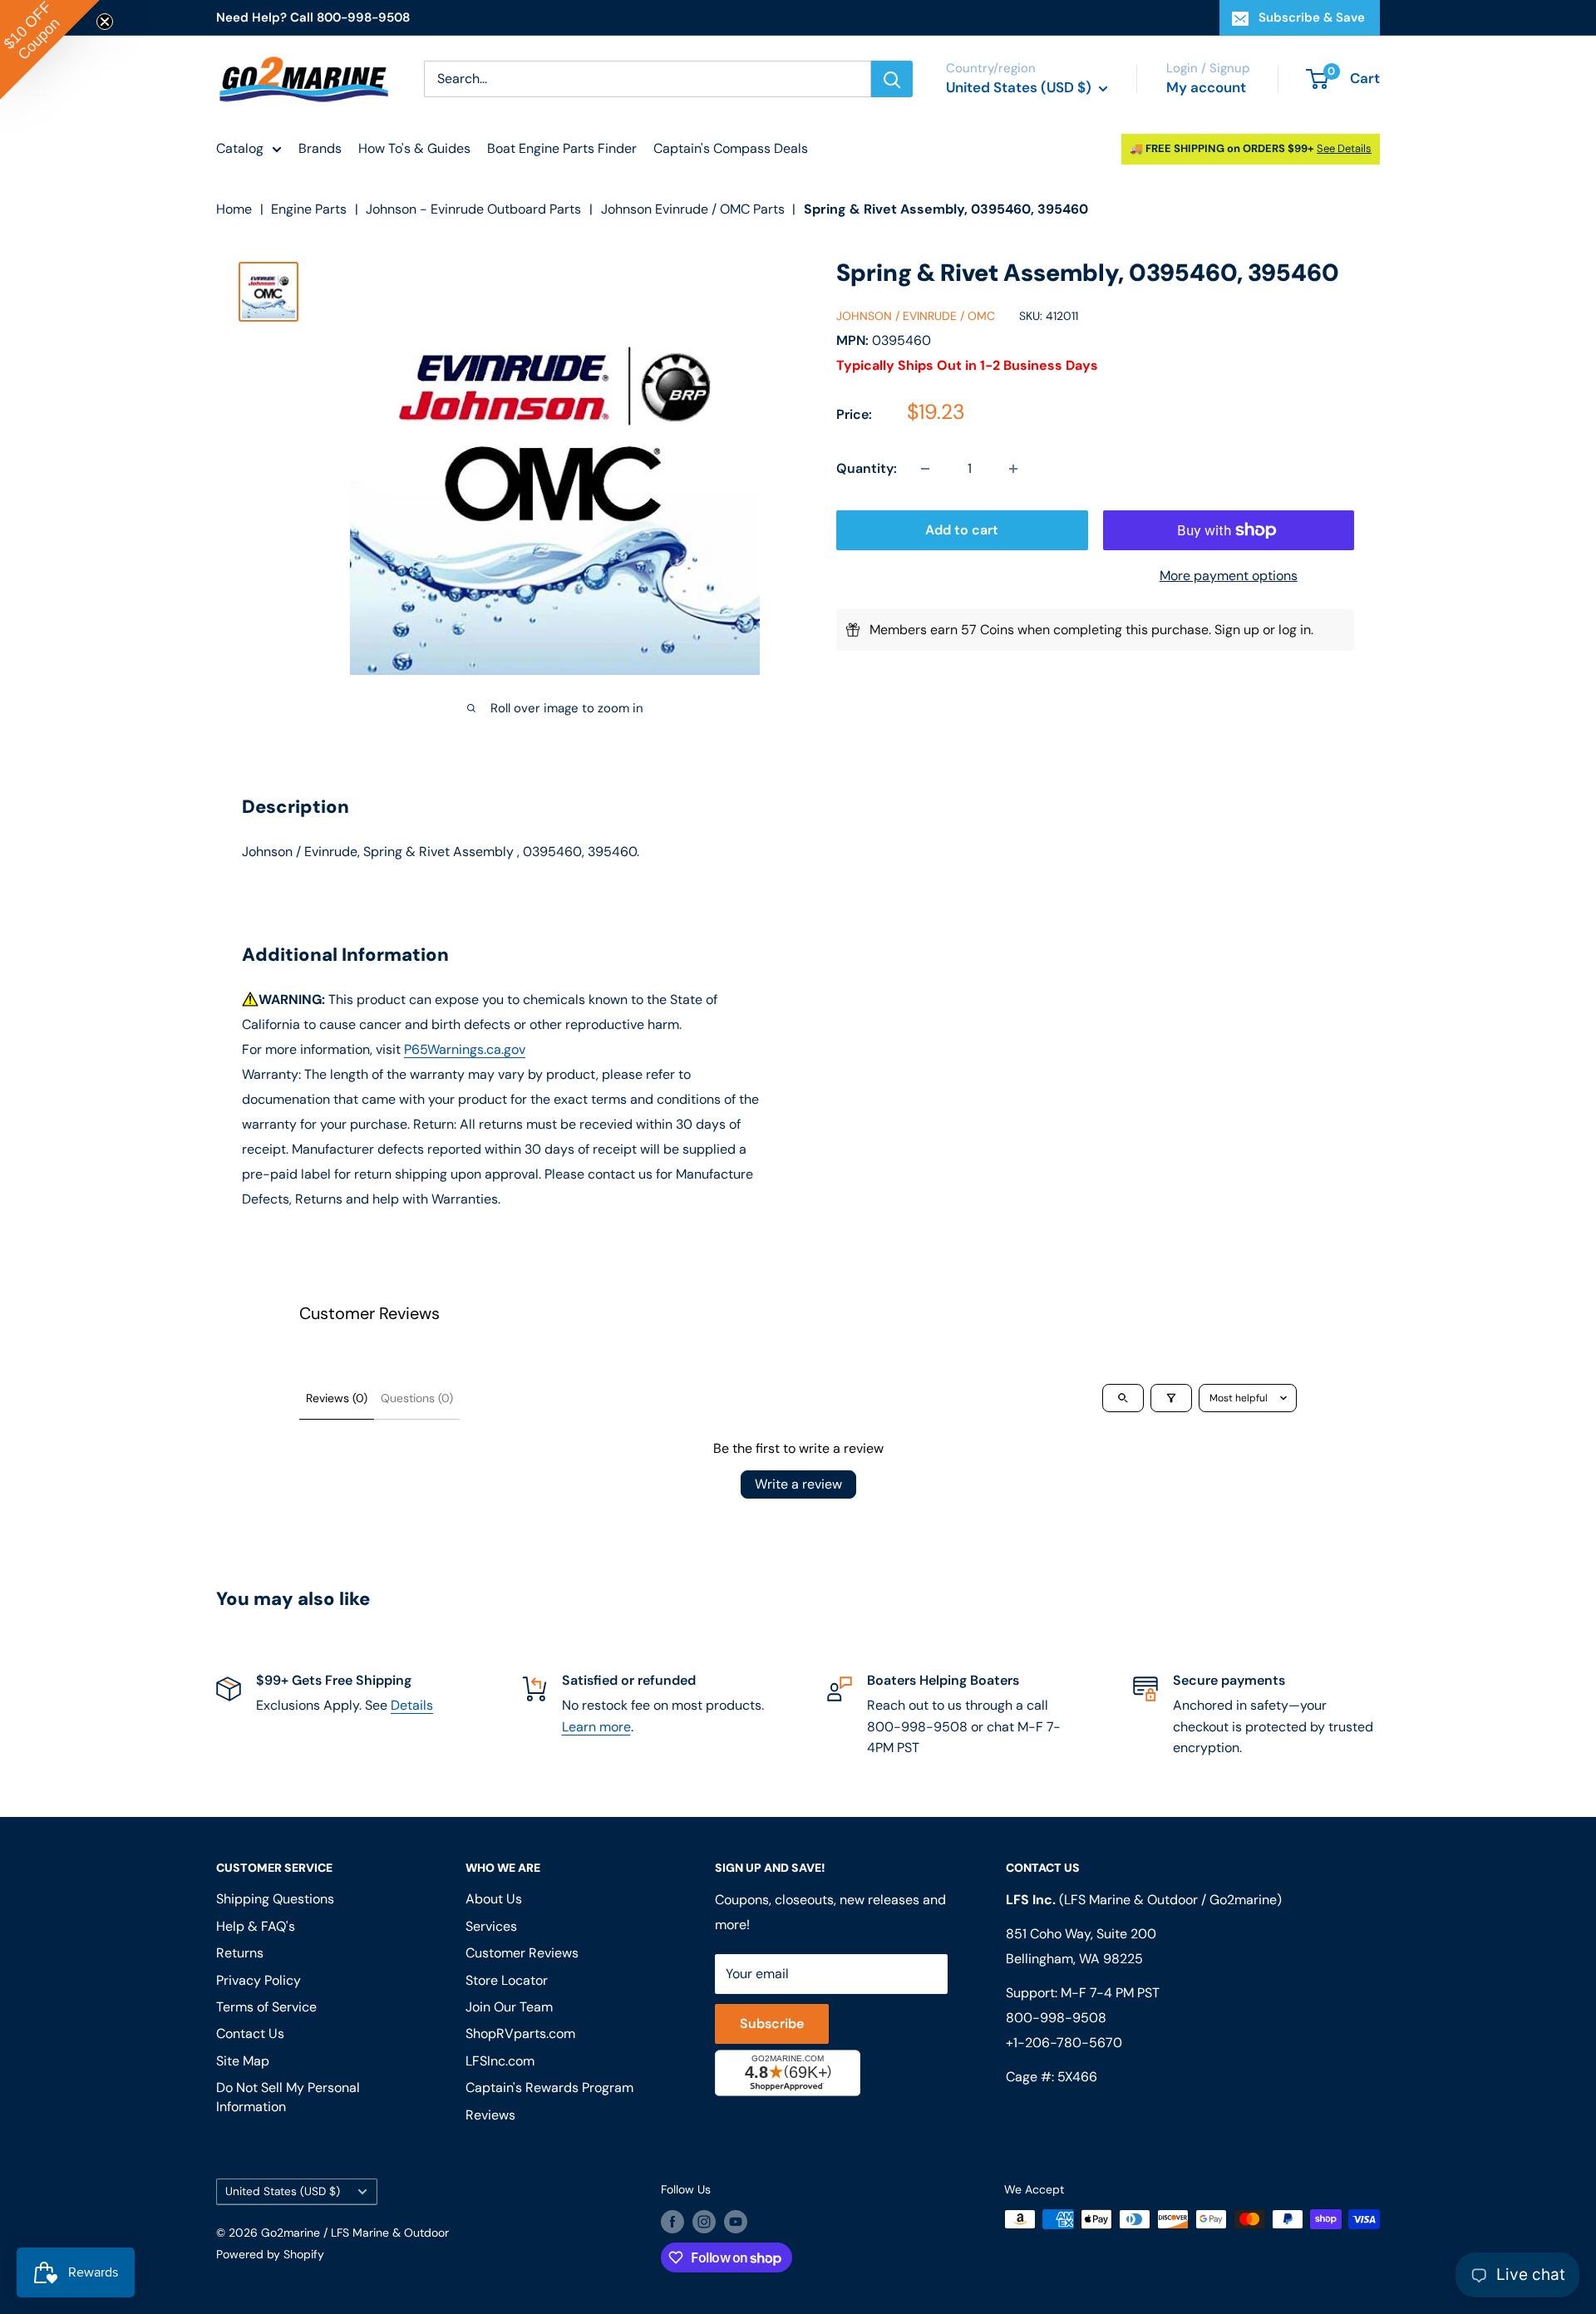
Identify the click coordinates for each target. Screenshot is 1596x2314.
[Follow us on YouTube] (736, 2221)
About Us (494, 1899)
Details (412, 1705)
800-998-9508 (1056, 2018)
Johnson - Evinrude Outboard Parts (473, 209)
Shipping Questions (275, 1899)
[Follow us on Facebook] (672, 2221)
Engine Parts (309, 209)
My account (1206, 87)
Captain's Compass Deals (731, 148)
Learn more (596, 1727)
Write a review (798, 1484)
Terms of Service (266, 2007)
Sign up (1237, 630)
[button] (50, 50)
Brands (320, 148)
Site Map (243, 2061)
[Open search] (1123, 1398)
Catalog (240, 148)
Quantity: (867, 468)
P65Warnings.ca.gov (465, 1049)
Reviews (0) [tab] (337, 1398)
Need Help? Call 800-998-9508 (313, 17)
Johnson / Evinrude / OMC (916, 316)
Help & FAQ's (256, 1926)
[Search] (892, 79)
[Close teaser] (105, 22)
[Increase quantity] (1013, 469)
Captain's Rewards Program (549, 2088)
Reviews (490, 2115)
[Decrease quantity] (925, 469)
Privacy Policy (259, 1980)
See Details (1344, 148)
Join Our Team (509, 2007)
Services (491, 1926)
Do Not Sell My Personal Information (288, 2097)
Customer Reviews (522, 1953)
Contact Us (250, 2033)
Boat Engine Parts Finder (562, 148)
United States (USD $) (283, 2191)
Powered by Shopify (270, 2254)
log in (1295, 630)
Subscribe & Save (1312, 17)
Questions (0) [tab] (417, 1398)
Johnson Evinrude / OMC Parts (693, 209)
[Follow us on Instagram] (704, 2221)
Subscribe (772, 2024)
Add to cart (962, 530)
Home (234, 209)
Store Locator (507, 1980)
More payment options (1229, 576)
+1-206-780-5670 (1064, 2043)
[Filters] (1171, 1398)
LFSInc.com (500, 2061)
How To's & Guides (414, 148)
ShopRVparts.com (520, 2033)
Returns (240, 1953)
